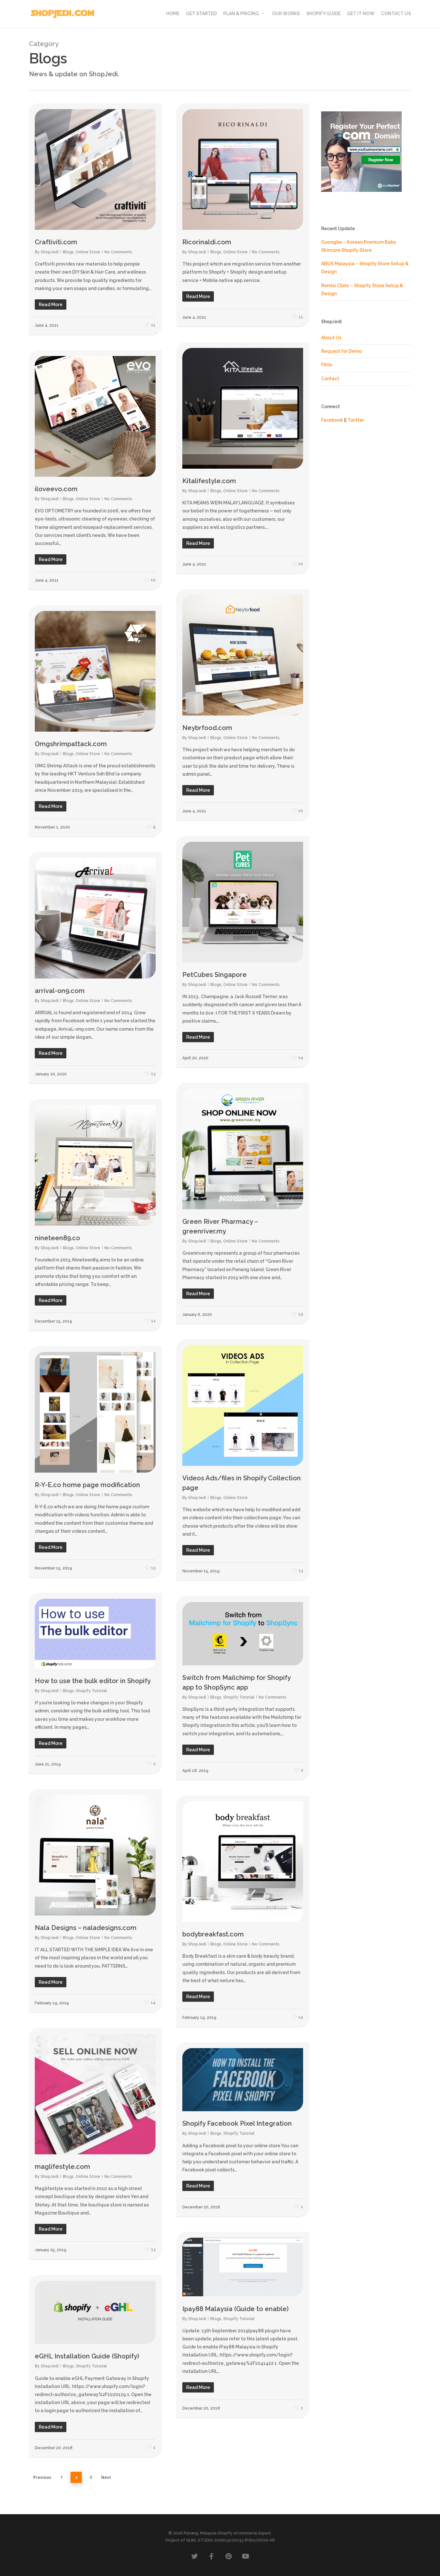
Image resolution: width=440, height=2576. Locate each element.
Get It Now (361, 14)
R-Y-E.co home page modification (87, 1485)
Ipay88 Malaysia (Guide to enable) (235, 2309)
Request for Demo (341, 351)
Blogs (68, 252)
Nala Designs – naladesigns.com (86, 1928)
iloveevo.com (56, 489)
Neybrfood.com (207, 728)
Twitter (356, 420)
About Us (331, 338)
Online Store (88, 252)
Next (106, 2477)
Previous (42, 2477)
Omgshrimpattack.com (71, 744)
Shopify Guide (323, 14)
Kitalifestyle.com (209, 481)
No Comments (118, 252)
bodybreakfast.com (213, 1934)
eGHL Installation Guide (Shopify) (87, 2356)
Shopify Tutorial (91, 1691)
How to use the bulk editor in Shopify (93, 1681)
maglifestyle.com (62, 2167)
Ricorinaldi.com (207, 242)
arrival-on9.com (60, 991)
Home (173, 14)
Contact (330, 379)
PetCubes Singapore (215, 975)
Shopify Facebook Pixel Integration (237, 2123)
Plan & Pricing (241, 14)
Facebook (332, 420)
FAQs (327, 365)
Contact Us (396, 14)
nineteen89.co (57, 1238)
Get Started (201, 14)
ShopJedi (50, 252)
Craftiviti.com (56, 242)
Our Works (286, 14)
